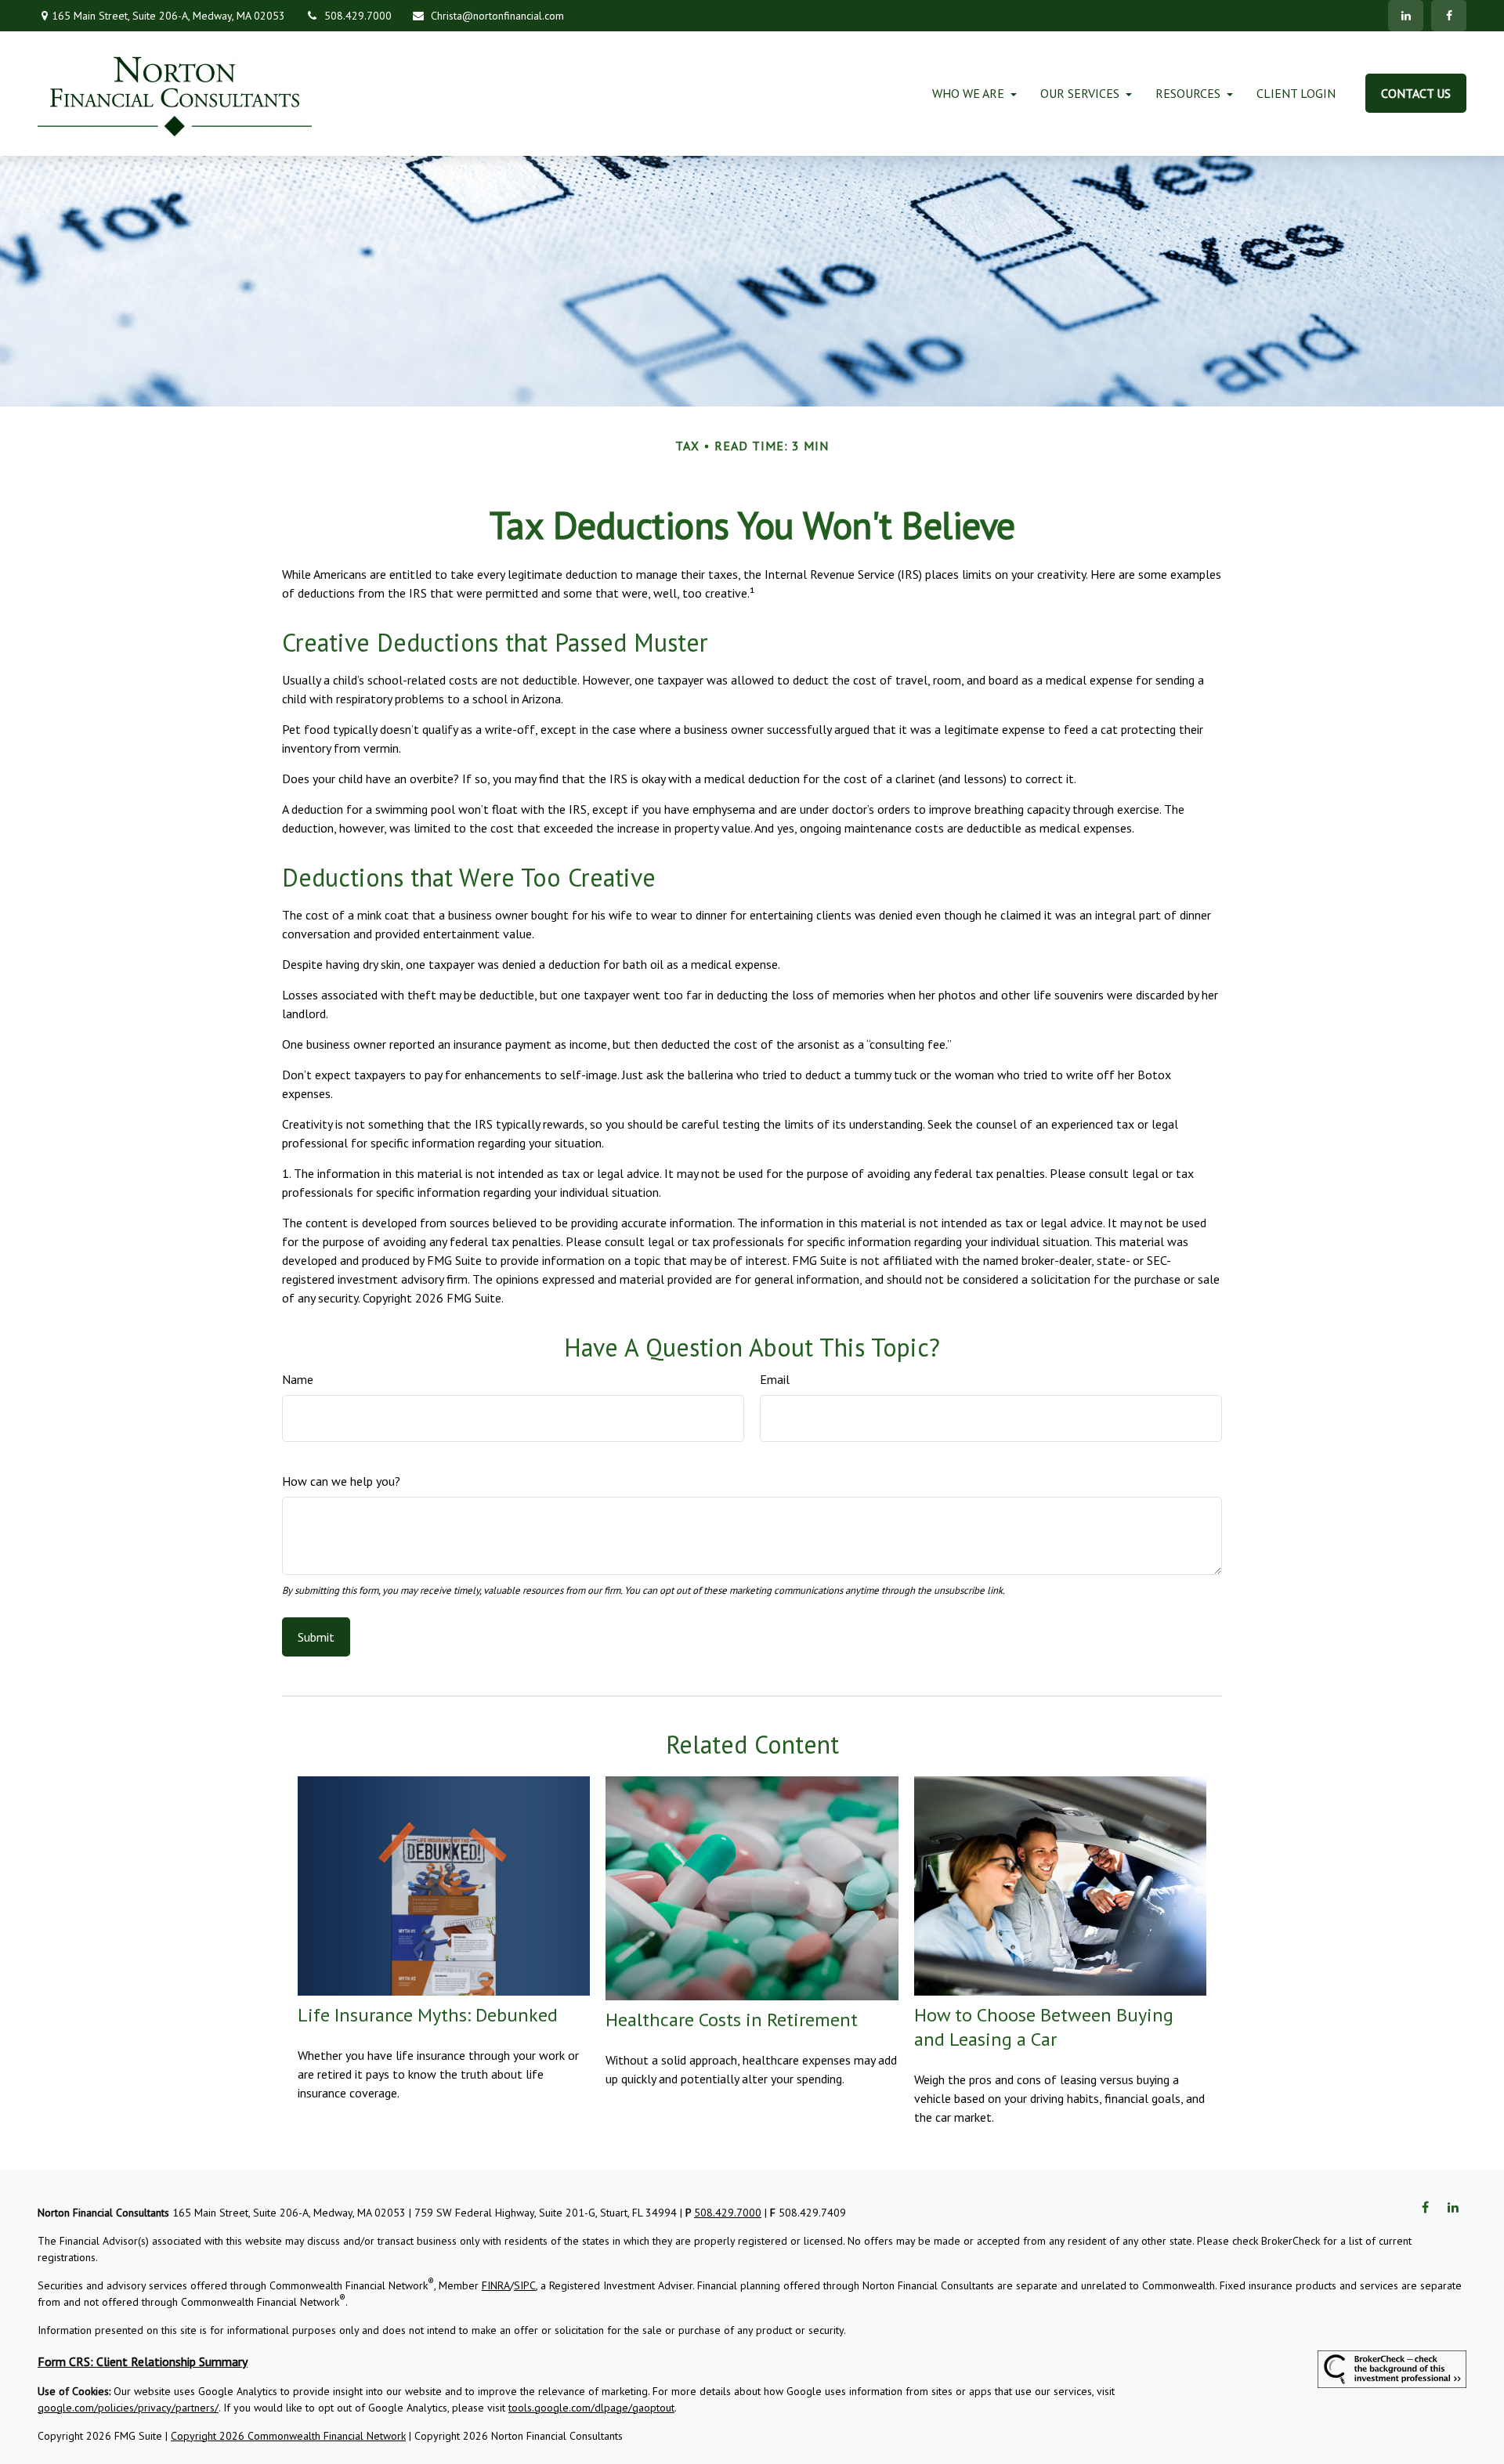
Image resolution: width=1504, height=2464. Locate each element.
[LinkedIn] (1406, 16)
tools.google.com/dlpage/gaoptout (591, 2408)
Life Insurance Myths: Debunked (428, 2015)
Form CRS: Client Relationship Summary (143, 2361)
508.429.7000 (358, 16)
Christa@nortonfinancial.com (497, 16)
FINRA (496, 2285)
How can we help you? (341, 1481)
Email (775, 1379)
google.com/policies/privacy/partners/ (128, 2408)
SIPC (525, 2285)
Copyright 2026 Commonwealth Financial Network (288, 2436)
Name (298, 1379)
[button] (968, 93)
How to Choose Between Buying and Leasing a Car (1044, 2027)
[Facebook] (1449, 16)
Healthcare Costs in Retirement (732, 2020)
